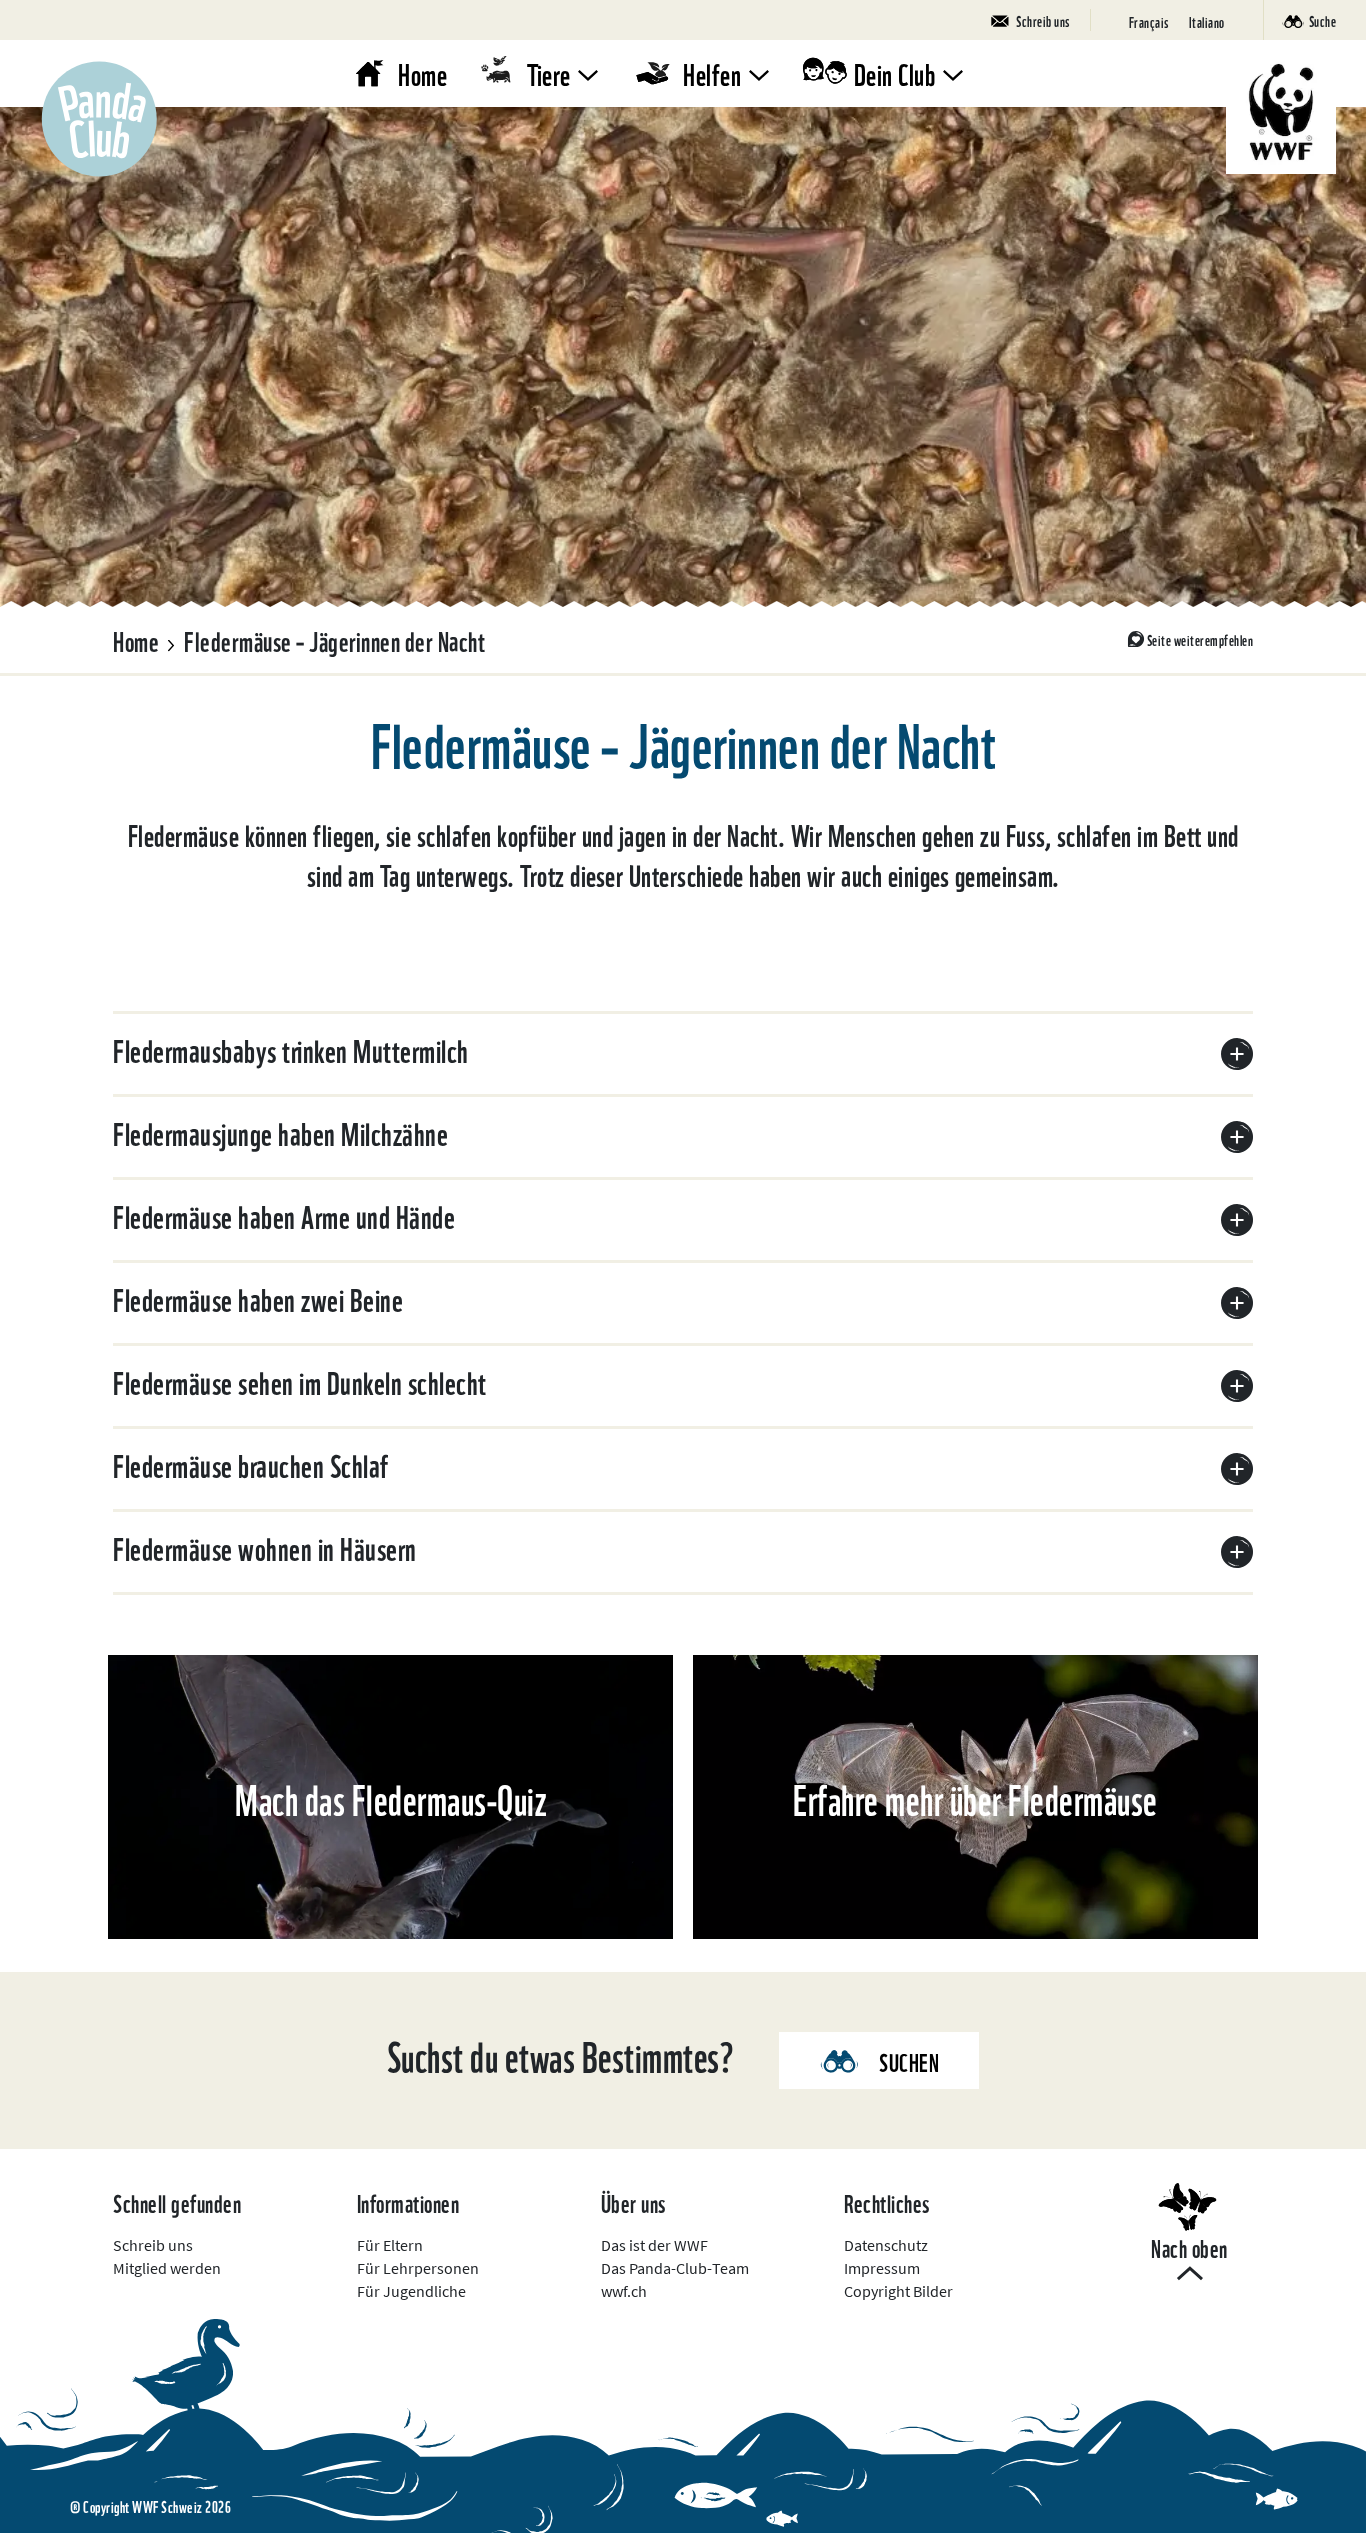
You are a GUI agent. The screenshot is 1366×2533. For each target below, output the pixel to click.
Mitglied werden (167, 2268)
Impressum (882, 2268)
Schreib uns (153, 2245)
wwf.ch (624, 2291)
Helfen (712, 72)
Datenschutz (886, 2245)
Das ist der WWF (654, 2245)
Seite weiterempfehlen (1200, 639)
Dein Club (895, 72)
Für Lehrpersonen (418, 2268)
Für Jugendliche (411, 2291)
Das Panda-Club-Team (675, 2268)
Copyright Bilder (898, 2291)
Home (422, 72)
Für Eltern (390, 2245)
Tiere (549, 72)
